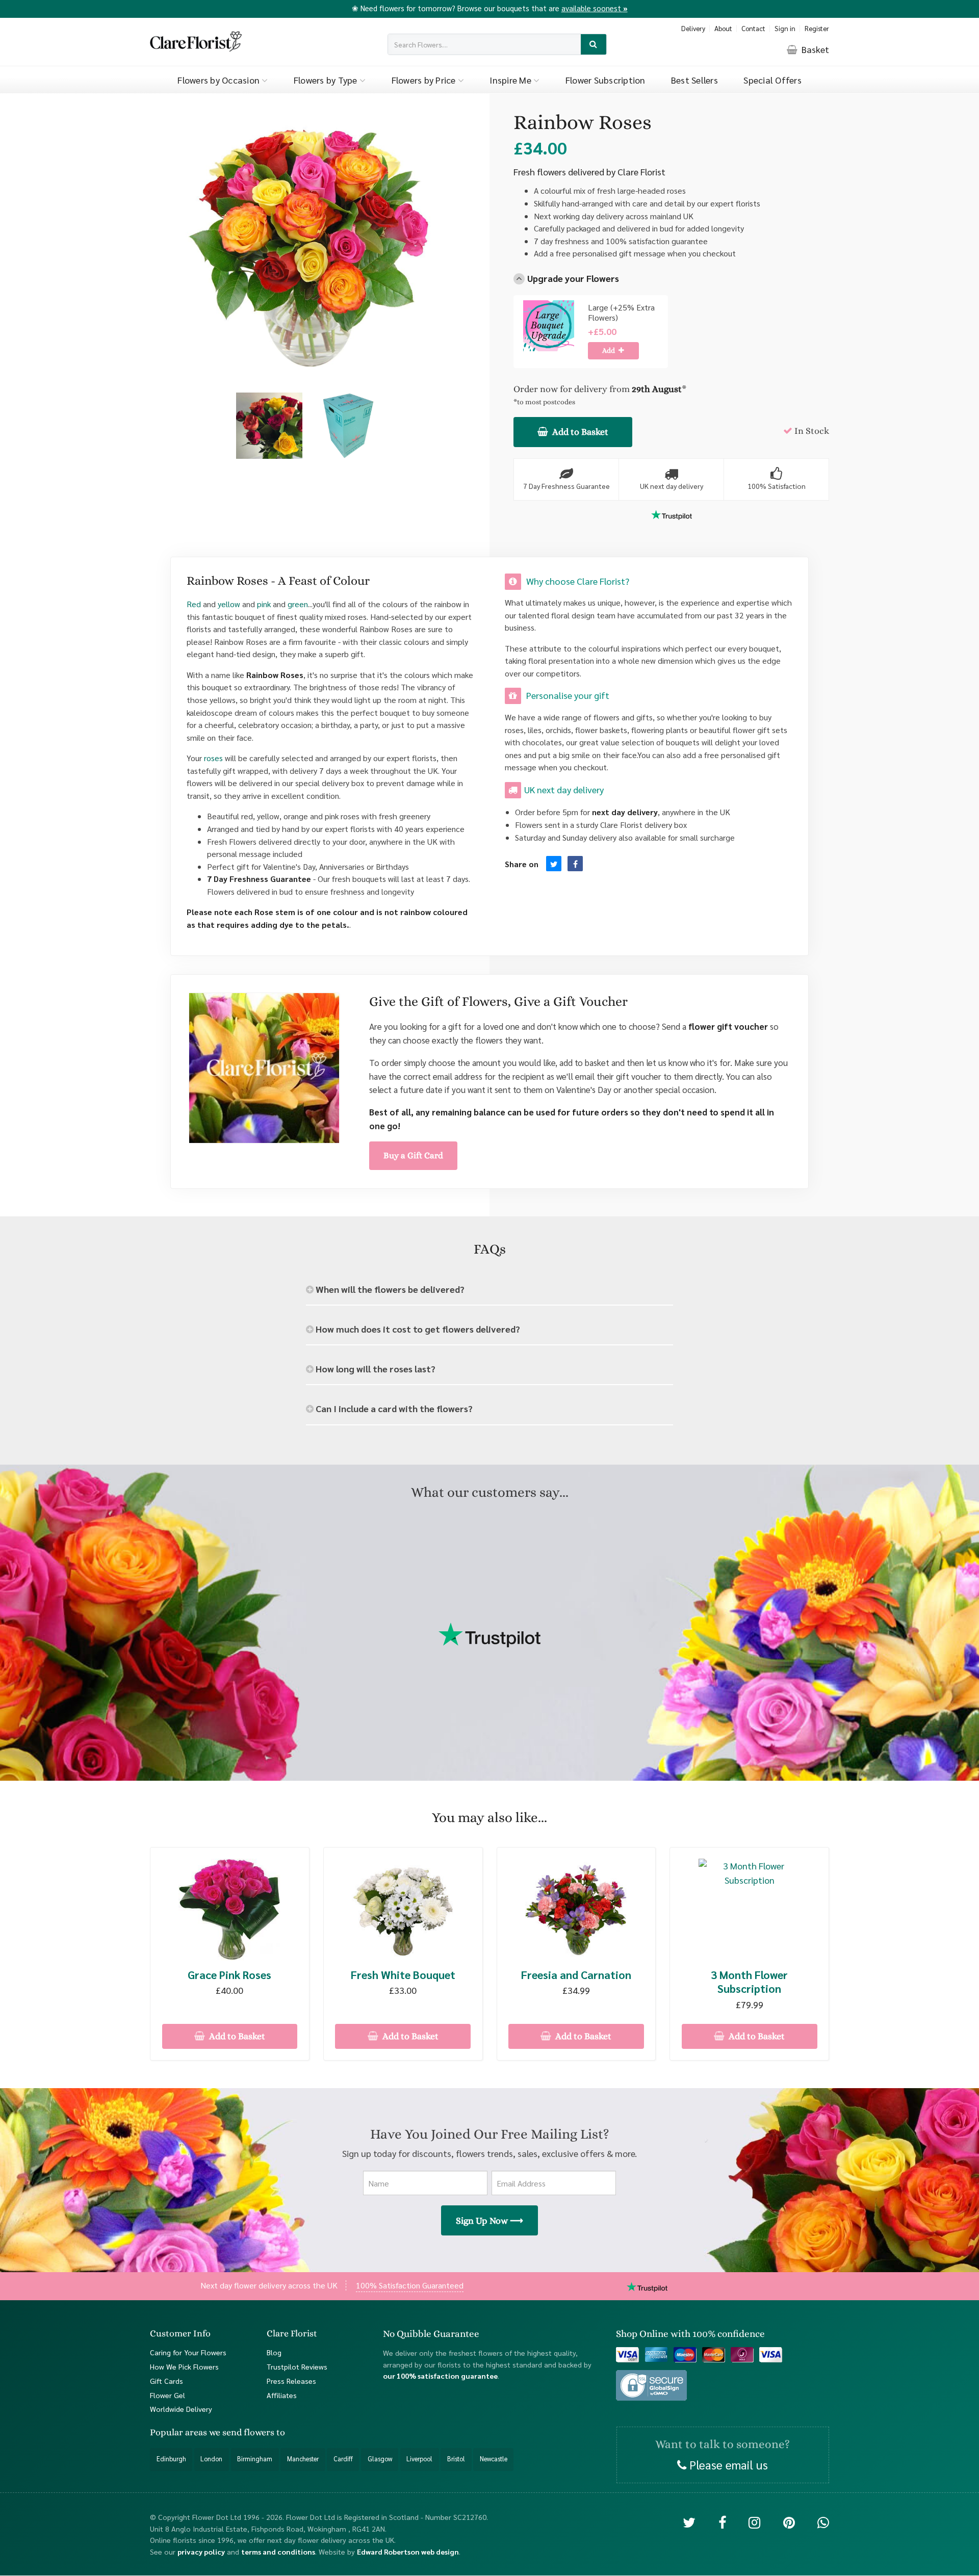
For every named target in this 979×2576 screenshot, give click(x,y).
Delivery (693, 28)
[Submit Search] (594, 45)
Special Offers (772, 80)
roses (213, 758)
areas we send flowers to (235, 2433)
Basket (814, 49)
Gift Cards (166, 2381)
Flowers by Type (327, 80)
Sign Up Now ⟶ (489, 2221)
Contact (753, 28)
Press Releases (291, 2381)
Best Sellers (694, 80)
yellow (229, 604)
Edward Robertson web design (408, 2552)
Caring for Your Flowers (188, 2352)
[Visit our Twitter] (689, 2522)
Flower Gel (168, 2395)
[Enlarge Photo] (269, 426)
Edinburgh (171, 2459)
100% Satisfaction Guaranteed (410, 2285)
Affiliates (282, 2395)
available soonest (595, 8)
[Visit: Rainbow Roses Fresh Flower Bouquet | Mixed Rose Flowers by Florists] (575, 864)
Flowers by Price (425, 80)
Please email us (727, 2464)
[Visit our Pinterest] (789, 2522)
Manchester (303, 2459)
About (723, 28)
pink (264, 604)
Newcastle (494, 2459)
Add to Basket (579, 432)
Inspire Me (511, 80)
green (298, 604)
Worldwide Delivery (181, 2409)
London (211, 2459)
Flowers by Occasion (220, 80)
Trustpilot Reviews (297, 2366)
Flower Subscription (606, 80)
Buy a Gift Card (413, 1155)
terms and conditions (278, 2552)
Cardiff (343, 2459)
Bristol (456, 2459)
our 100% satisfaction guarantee (440, 2376)
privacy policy (201, 2552)
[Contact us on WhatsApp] (823, 2522)
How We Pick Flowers (184, 2366)
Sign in (785, 28)
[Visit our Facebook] (722, 2522)
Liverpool (419, 2459)
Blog (274, 2352)
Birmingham (255, 2459)
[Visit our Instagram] (754, 2522)
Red (194, 604)
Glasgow (380, 2459)
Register (817, 28)
